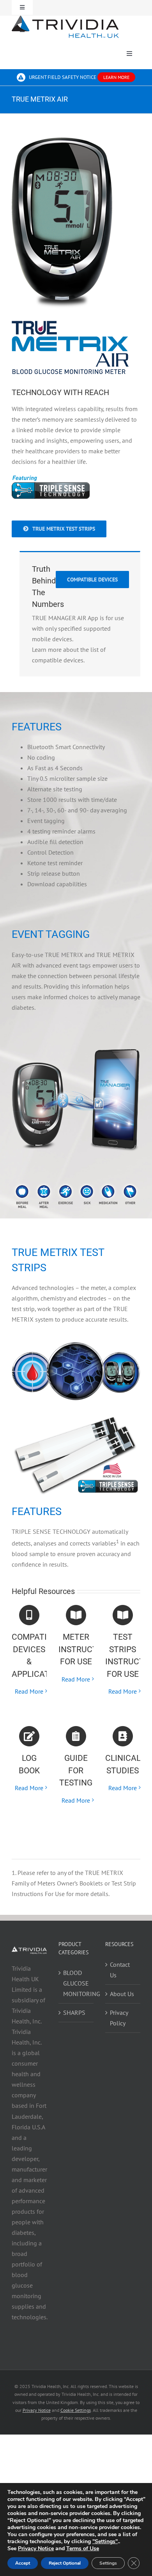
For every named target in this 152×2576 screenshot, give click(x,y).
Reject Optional (65, 2563)
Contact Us (120, 1970)
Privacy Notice (36, 2548)
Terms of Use (83, 2548)
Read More (29, 1691)
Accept (23, 2563)
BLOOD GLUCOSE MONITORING (76, 1983)
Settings (108, 2563)
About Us (122, 1994)
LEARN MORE (116, 77)
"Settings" (105, 2542)
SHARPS (74, 2012)
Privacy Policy (119, 2018)
